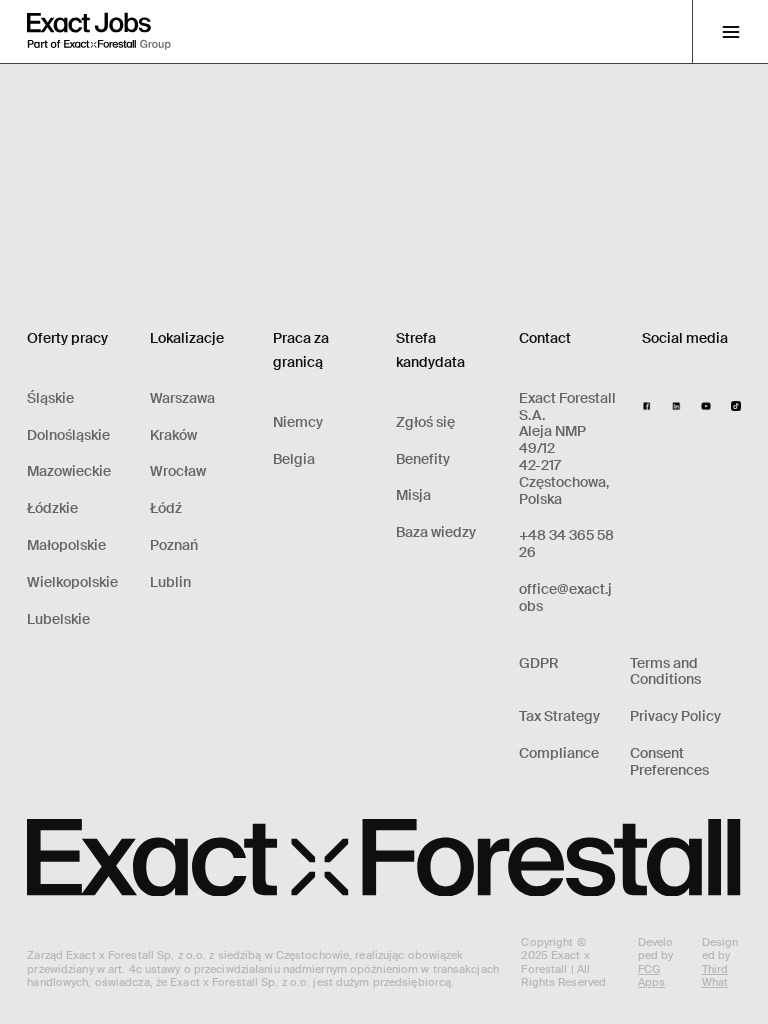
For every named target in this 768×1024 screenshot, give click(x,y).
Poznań (174, 545)
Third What (715, 975)
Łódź (166, 508)
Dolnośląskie (68, 435)
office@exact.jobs (565, 598)
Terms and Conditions (665, 672)
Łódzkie (52, 508)
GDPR (539, 663)
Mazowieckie (69, 471)
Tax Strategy (559, 716)
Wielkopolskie (72, 582)
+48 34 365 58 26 (566, 544)
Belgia (294, 459)
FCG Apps (651, 975)
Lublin (170, 582)
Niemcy (298, 422)
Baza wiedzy (436, 532)
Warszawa (182, 398)
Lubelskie (58, 619)
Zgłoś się (425, 422)
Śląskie (50, 398)
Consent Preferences (669, 762)
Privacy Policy (675, 716)
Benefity (423, 459)
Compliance (559, 753)
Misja (413, 495)
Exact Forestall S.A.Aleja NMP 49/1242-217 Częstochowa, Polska (567, 449)
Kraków (173, 435)
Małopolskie (66, 545)
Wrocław (178, 471)
